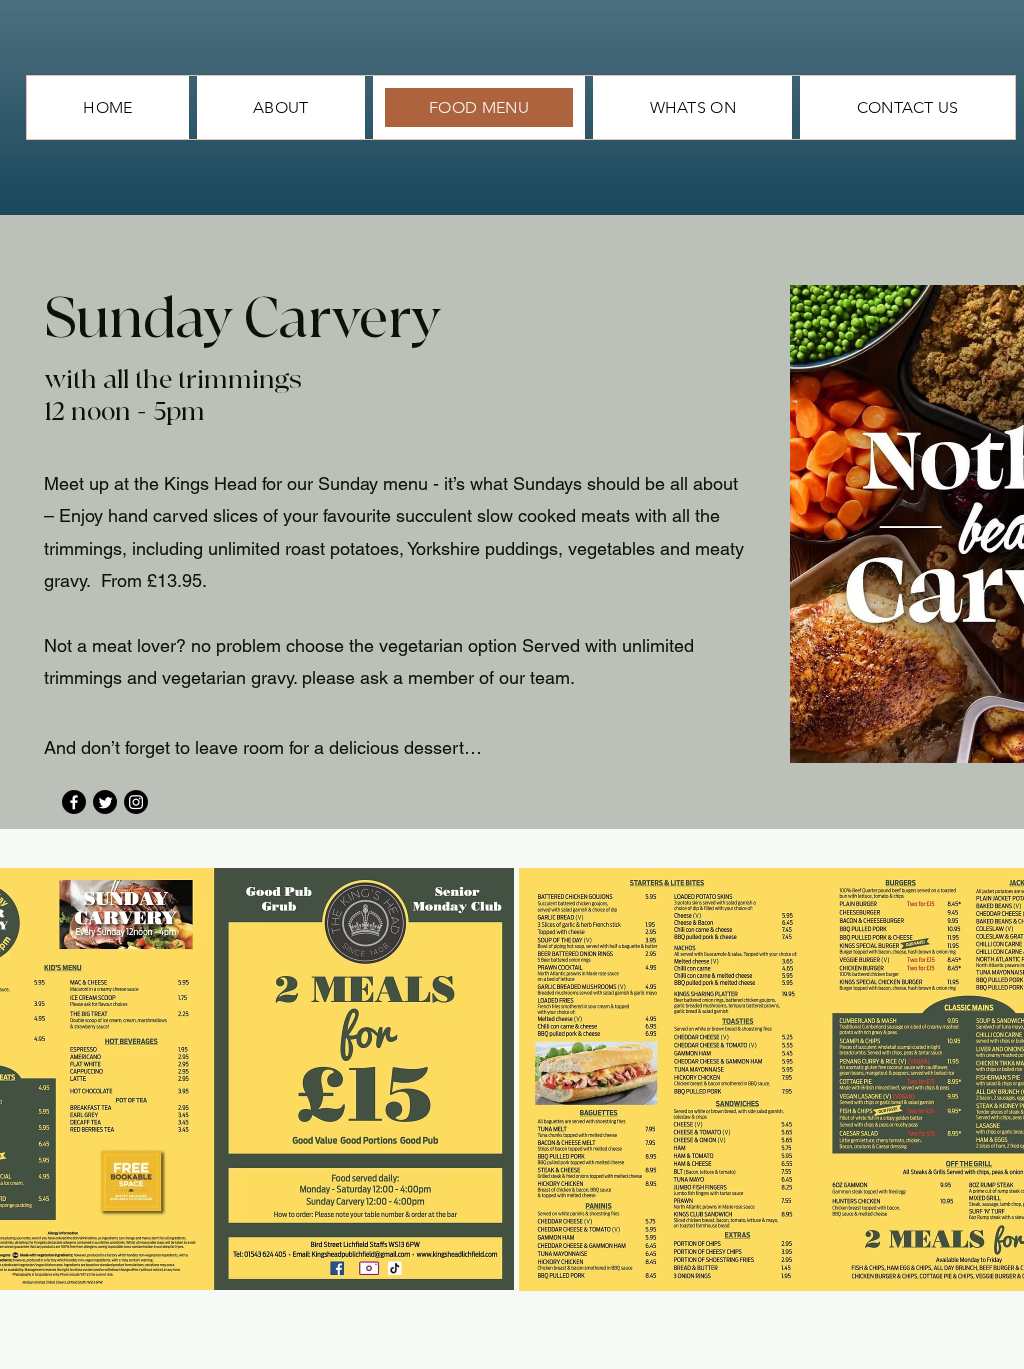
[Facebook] (74, 802)
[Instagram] (136, 802)
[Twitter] (105, 802)
